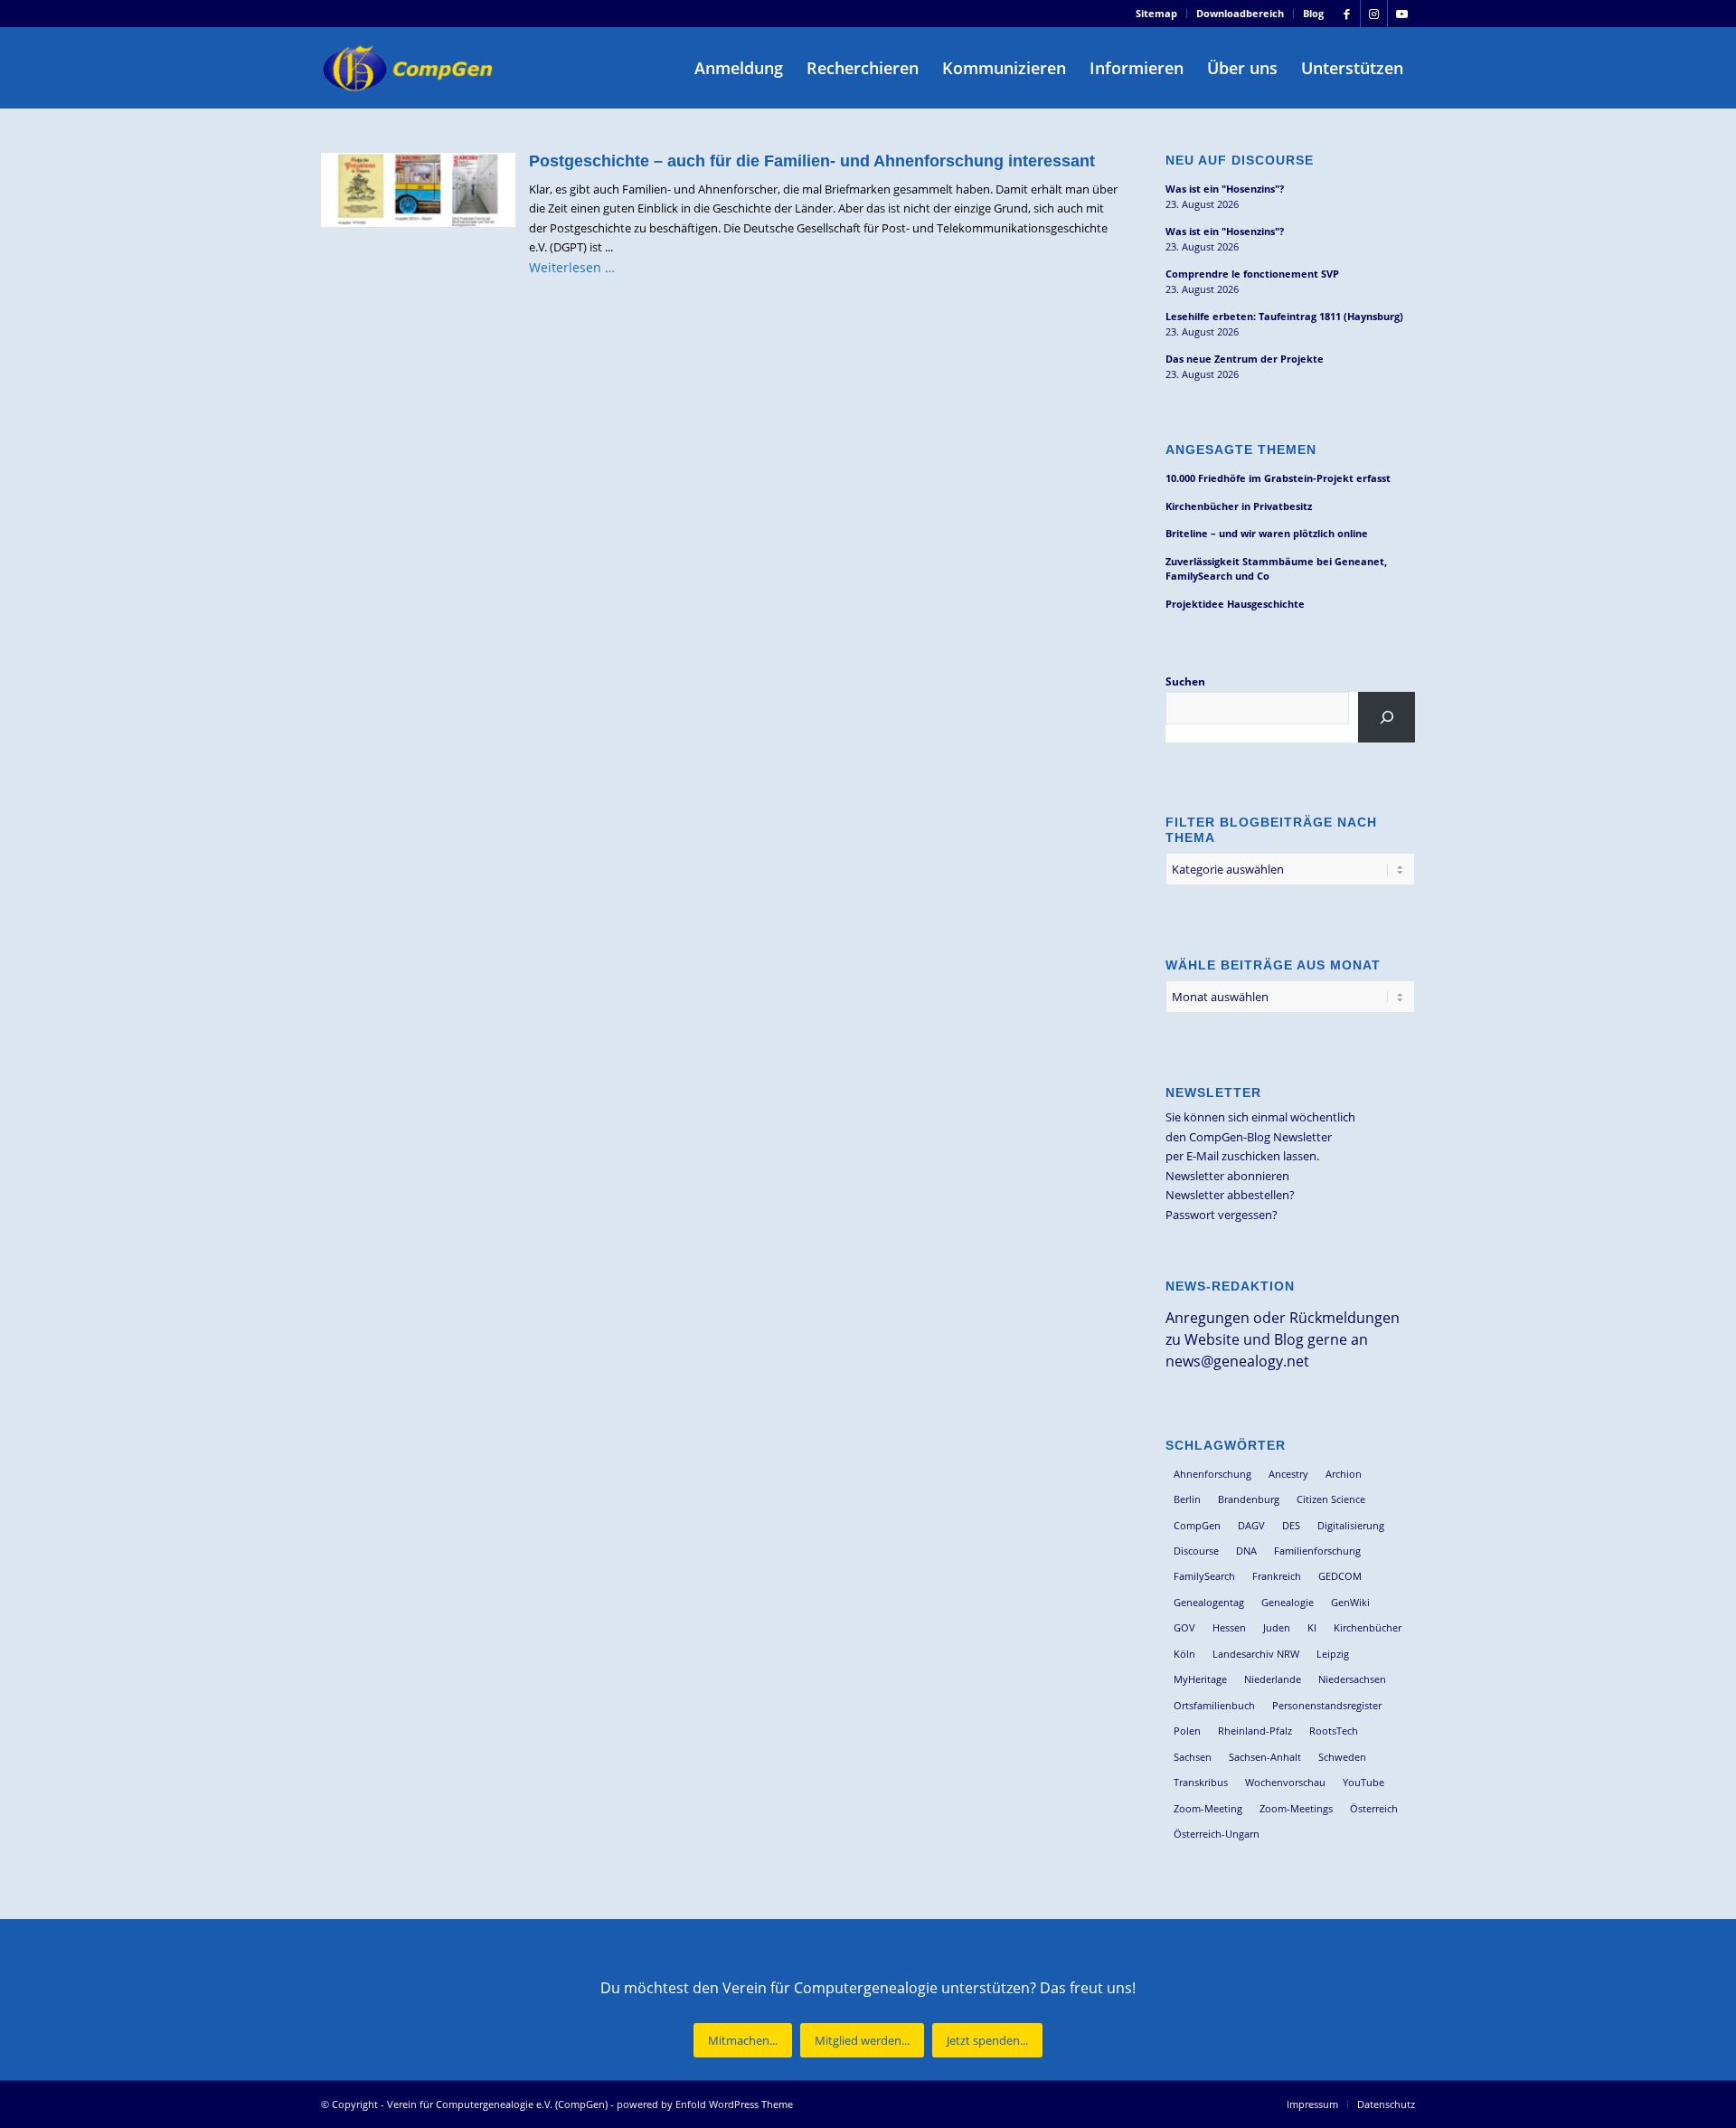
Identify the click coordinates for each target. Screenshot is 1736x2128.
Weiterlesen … (572, 267)
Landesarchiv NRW (1256, 1654)
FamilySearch (1204, 1576)
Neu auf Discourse (1240, 160)
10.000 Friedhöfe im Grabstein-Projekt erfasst (1278, 478)
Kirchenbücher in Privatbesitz (1239, 506)
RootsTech (1334, 1731)
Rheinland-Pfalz (1255, 1731)
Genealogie (1288, 1602)
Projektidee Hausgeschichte (1235, 604)
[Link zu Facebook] (1347, 14)
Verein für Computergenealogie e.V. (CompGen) (497, 2104)
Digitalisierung (1351, 1525)
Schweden (1342, 1757)
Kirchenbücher (1368, 1627)
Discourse (1196, 1551)
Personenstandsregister (1327, 1705)
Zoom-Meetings (1296, 1808)
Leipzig (1333, 1654)
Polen (1187, 1731)
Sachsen (1193, 1757)
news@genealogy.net (1237, 1361)
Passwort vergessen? (1222, 1215)
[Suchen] (1387, 717)
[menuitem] (1157, 14)
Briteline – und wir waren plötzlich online (1267, 533)
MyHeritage (1200, 1679)
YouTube (1363, 1782)
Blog (1313, 13)
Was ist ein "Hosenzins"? (1225, 189)
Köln (1184, 1654)
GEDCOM (1340, 1576)
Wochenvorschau (1285, 1782)
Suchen (1185, 681)
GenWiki (1350, 1602)
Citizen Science (1331, 1499)
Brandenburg (1249, 1499)
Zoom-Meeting (1208, 1808)
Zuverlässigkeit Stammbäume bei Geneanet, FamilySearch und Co (1276, 569)
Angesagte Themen (1241, 449)
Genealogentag (1209, 1602)
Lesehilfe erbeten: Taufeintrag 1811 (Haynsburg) (1284, 316)
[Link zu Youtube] (1401, 14)
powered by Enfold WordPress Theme (705, 2104)
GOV (1184, 1627)
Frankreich (1277, 1576)
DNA (1246, 1551)
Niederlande (1273, 1679)
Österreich (1374, 1808)
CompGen (1197, 1525)
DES (1291, 1525)
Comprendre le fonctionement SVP (1252, 274)
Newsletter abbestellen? (1230, 1195)
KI (1312, 1627)
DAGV (1251, 1525)
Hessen (1229, 1627)
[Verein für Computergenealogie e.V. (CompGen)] (410, 68)
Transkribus (1201, 1782)
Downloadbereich (1240, 13)
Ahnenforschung (1212, 1474)
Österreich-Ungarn (1217, 1834)
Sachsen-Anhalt (1265, 1757)
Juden (1277, 1627)
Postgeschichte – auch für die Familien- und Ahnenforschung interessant (812, 161)
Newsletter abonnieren (1227, 1176)
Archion (1344, 1474)
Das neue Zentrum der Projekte (1245, 359)
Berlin (1187, 1499)
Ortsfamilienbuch (1214, 1705)
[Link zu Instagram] (1374, 14)
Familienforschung (1317, 1551)
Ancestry (1288, 1474)
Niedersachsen (1352, 1679)
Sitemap (1156, 13)
